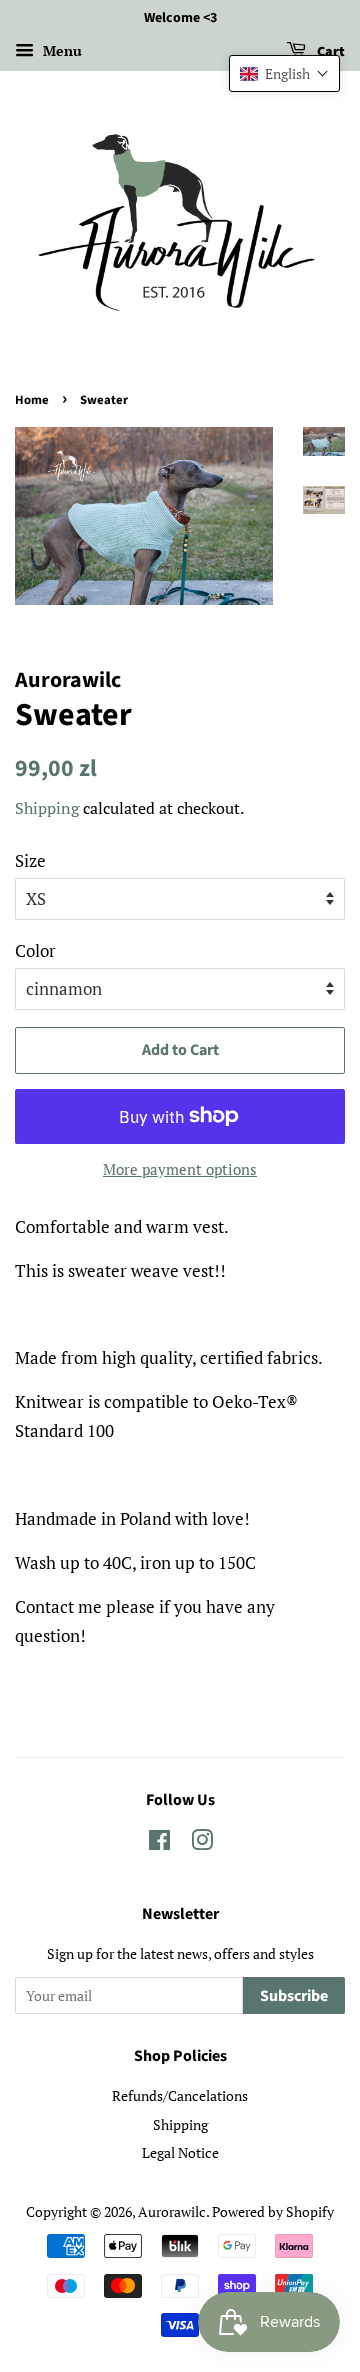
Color (35, 950)
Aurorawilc (172, 2211)
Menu (60, 50)
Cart (329, 52)
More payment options (180, 1169)
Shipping (47, 808)
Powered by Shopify (273, 2211)
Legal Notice (180, 2152)
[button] (284, 73)
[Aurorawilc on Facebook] (159, 1843)
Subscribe (294, 1996)
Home (32, 400)
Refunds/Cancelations (180, 2095)
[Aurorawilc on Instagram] (202, 1843)
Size (30, 860)
